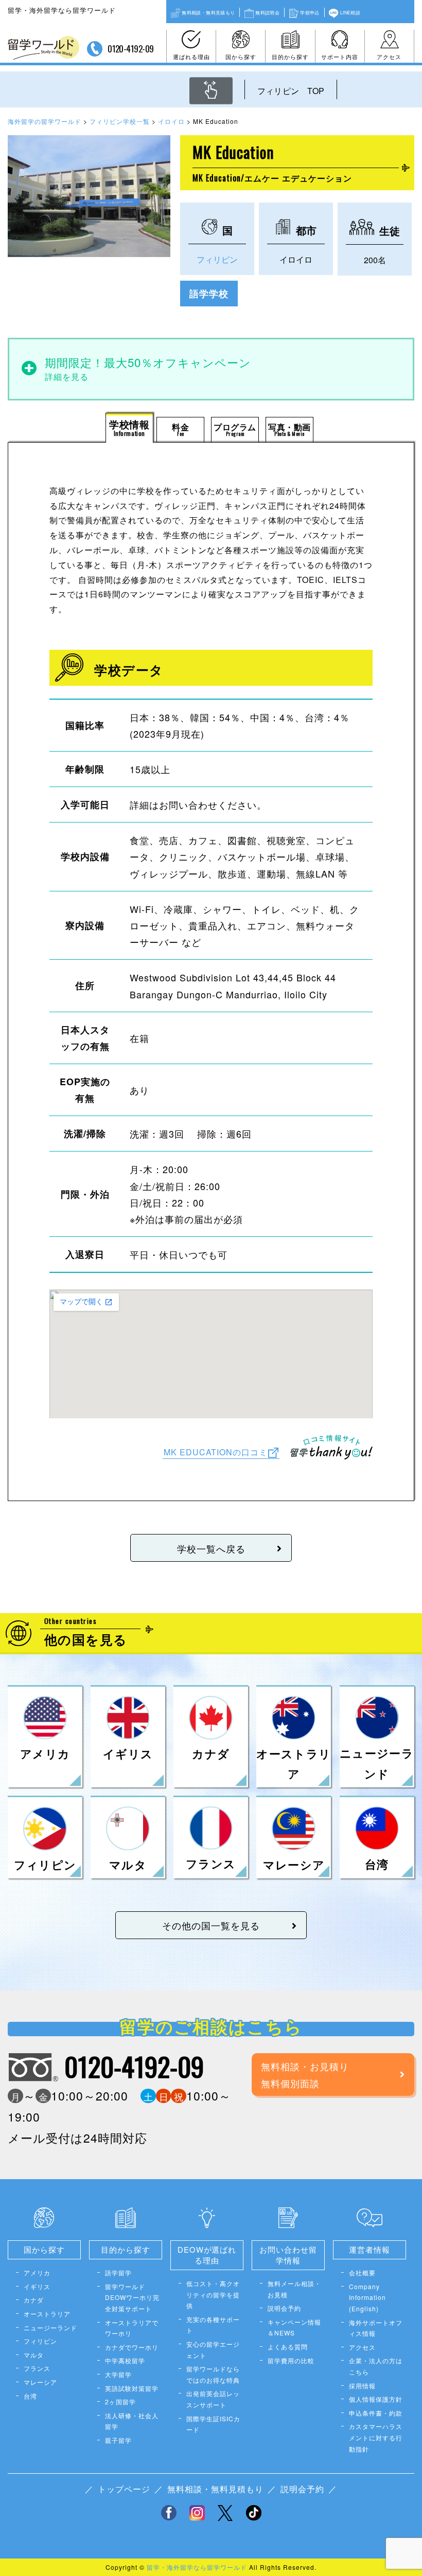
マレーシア (40, 2382)
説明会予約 (284, 2308)
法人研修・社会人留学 (132, 2421)
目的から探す (290, 57)
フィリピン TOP (291, 91)
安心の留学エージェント (213, 2350)
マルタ (34, 2355)
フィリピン (217, 259)
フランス (37, 2368)
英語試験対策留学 (132, 2388)
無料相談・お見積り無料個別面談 (305, 2074)
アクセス (389, 57)
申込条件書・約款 (376, 2413)
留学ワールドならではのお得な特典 (213, 2374)
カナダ (34, 2300)
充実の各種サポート (213, 2325)
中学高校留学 (125, 2360)
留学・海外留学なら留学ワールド (197, 2567)
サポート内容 (340, 57)
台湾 (30, 2396)
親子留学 (118, 2440)
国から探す (241, 57)
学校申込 (310, 12)
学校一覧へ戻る (211, 1548)
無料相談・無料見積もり (208, 12)
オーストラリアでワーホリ (132, 2328)
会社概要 (362, 2272)
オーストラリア (47, 2314)
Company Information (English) (367, 2297)
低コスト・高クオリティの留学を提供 (213, 2294)
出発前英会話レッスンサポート (213, 2399)
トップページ (124, 2489)
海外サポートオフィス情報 (376, 2328)
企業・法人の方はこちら (376, 2366)
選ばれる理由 (191, 57)
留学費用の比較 (291, 2360)
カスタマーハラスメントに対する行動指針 (376, 2437)
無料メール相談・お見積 (294, 2289)
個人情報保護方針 (376, 2399)
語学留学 (118, 2272)
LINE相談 (350, 12)
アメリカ (37, 2272)
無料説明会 (267, 12)
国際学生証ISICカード (213, 2424)
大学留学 (118, 2374)
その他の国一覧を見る (211, 1925)
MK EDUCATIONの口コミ (216, 1452)
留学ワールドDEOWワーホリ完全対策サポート (132, 2297)
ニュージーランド (50, 2327)
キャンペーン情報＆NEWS (294, 2327)
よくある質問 (288, 2346)
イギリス (37, 2286)
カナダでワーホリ (132, 2347)
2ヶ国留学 (120, 2401)
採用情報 (362, 2386)
